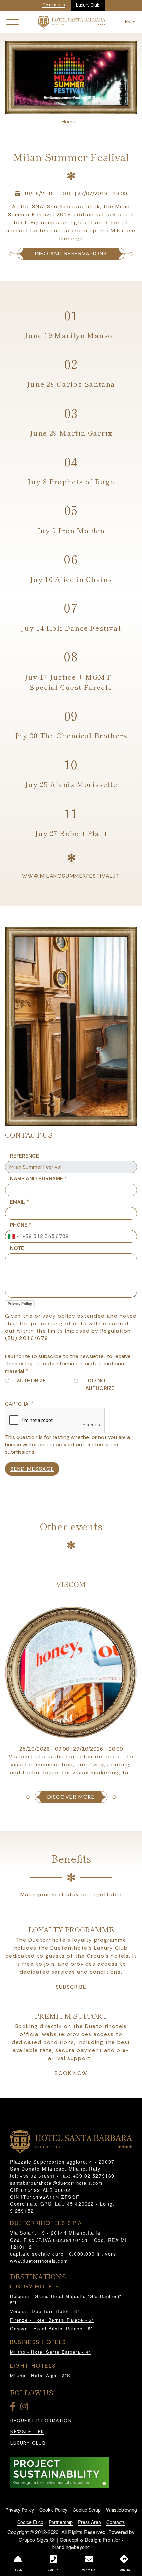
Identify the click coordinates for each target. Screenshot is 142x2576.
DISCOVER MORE (71, 1797)
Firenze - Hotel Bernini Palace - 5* (52, 2320)
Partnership (61, 2522)
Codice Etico (30, 2522)
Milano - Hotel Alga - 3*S (40, 2375)
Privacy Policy (20, 1304)
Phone (19, 1225)
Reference (24, 1156)
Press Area (89, 2522)
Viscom (71, 1584)
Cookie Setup (87, 2510)
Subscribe (71, 1987)
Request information (41, 2421)
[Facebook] (14, 2408)
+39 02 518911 (38, 2176)
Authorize (31, 1380)
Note (17, 1248)
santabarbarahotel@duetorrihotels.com (56, 2183)
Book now (71, 2073)
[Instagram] (25, 2408)
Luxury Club (88, 5)
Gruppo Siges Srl (37, 2540)
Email (18, 1202)
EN (128, 22)
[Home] (71, 21)
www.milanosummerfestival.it (71, 876)
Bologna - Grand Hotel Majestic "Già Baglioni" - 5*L (68, 2300)
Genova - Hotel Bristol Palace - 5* (51, 2328)
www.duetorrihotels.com (39, 2261)
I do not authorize (100, 1384)
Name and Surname (36, 1179)
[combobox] (13, 1236)
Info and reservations (71, 254)
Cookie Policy (53, 2510)
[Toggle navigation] (13, 22)
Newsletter (27, 2432)
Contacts (116, 2522)
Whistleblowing (122, 2510)
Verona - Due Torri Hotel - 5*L (46, 2311)
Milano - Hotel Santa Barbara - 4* (50, 2352)
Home (69, 122)
